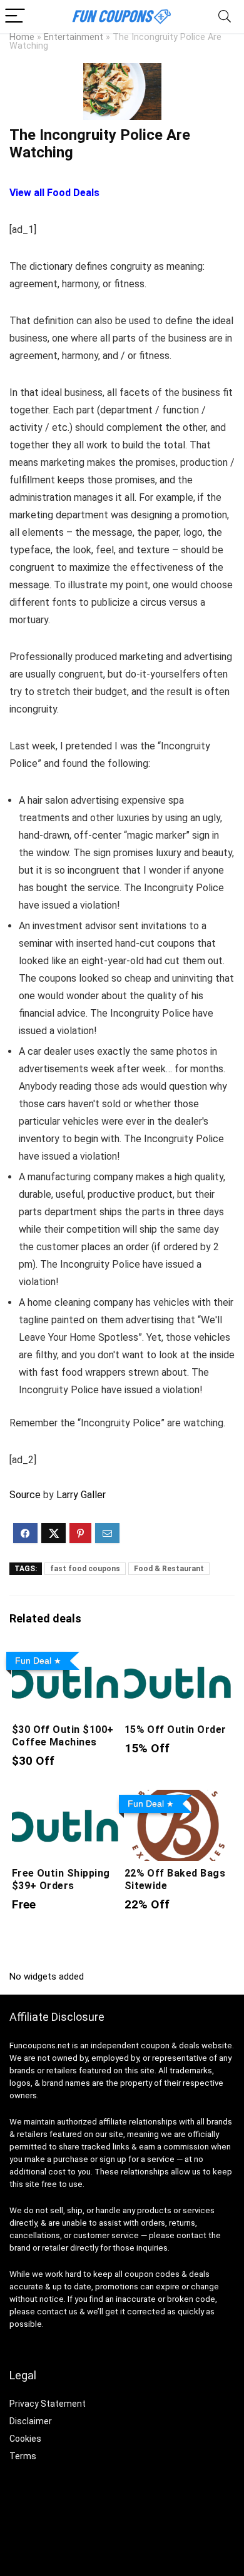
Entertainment (74, 37)
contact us (57, 2312)
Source (25, 1495)
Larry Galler (81, 1495)
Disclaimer (31, 2421)
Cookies (25, 2439)
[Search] (225, 17)
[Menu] (15, 17)
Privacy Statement (48, 2404)
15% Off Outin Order (175, 1730)
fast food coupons (85, 1569)
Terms (23, 2456)
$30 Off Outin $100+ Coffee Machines (63, 1736)
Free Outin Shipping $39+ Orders (61, 1879)
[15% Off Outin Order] (179, 1655)
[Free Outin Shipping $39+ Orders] (66, 1798)
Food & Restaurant (169, 1569)
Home (22, 37)
